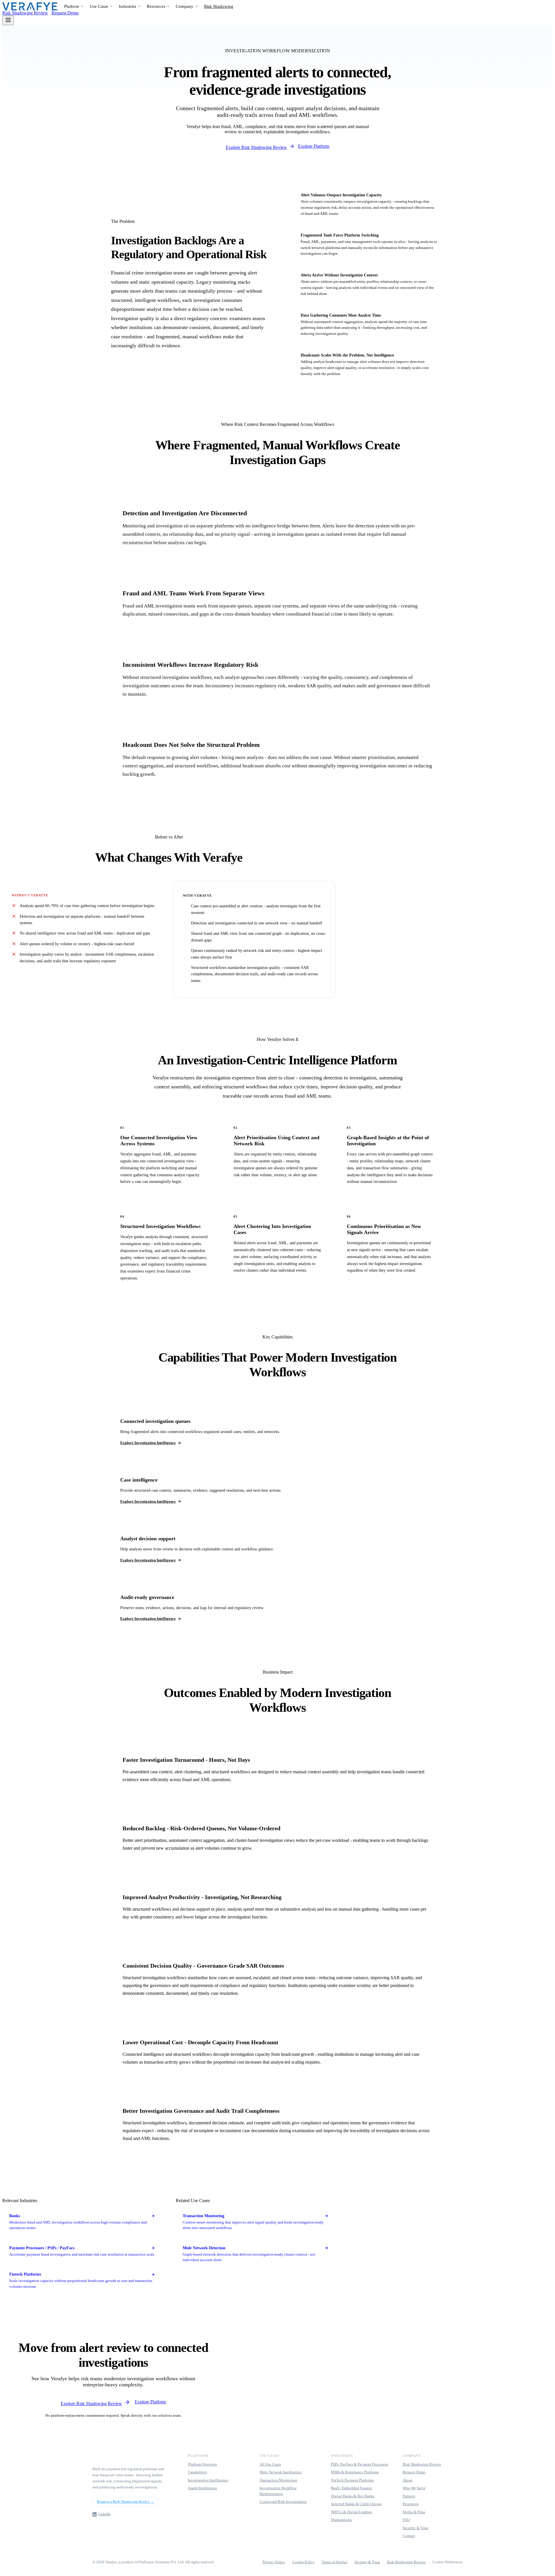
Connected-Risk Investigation (283, 2502)
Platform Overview (202, 2464)
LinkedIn (104, 2514)
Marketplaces (342, 2520)
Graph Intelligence (202, 2488)
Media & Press (414, 2512)
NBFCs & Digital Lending (351, 2512)
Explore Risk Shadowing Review (256, 147)
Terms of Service (335, 2562)
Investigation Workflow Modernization (278, 2491)
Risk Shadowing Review (25, 13)
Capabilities (197, 2472)
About (408, 2480)
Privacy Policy (274, 2562)
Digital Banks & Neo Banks (353, 2496)
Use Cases (99, 6)
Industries (127, 6)
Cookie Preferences (447, 2562)
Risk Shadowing (219, 6)
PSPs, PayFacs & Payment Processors (360, 2464)
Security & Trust (416, 2528)
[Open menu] (8, 20)
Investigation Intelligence (208, 2480)
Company (184, 6)
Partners (409, 2496)
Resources (156, 6)
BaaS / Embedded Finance (351, 2488)
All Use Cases (270, 2464)
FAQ (406, 2520)
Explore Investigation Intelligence (148, 1443)
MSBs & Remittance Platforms (355, 2472)
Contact (409, 2536)
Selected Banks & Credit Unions (356, 2504)
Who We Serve (414, 2488)
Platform (72, 6)
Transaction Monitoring (278, 2480)
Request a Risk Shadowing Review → (125, 2502)
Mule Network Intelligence (281, 2472)
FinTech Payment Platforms (352, 2480)
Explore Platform (314, 146)
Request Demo (65, 13)
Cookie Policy (304, 2562)
